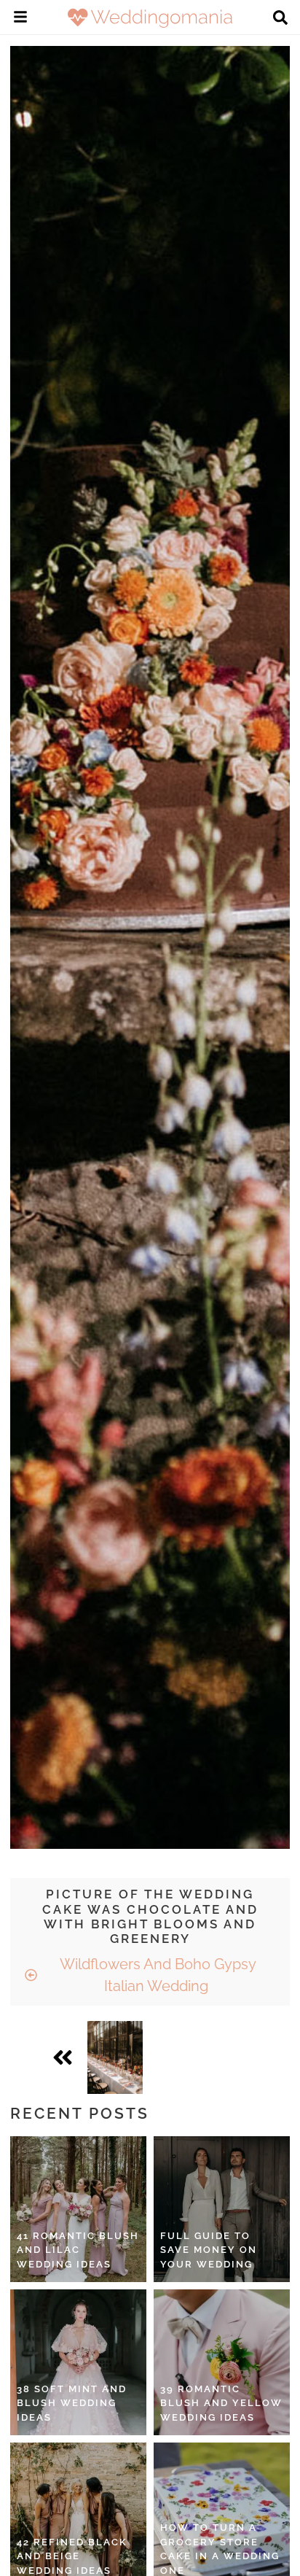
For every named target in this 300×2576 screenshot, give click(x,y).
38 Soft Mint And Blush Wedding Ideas (72, 2403)
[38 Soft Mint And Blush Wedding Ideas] (78, 2362)
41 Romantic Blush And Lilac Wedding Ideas (78, 2250)
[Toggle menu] (20, 19)
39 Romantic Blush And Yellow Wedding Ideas (221, 2403)
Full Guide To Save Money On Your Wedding (209, 2250)
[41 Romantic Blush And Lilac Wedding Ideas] (78, 2209)
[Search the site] (280, 19)
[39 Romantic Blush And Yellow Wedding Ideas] (222, 2362)
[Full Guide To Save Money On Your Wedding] (222, 2209)
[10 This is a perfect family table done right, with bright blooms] (115, 2057)
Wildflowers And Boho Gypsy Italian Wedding (156, 1975)
